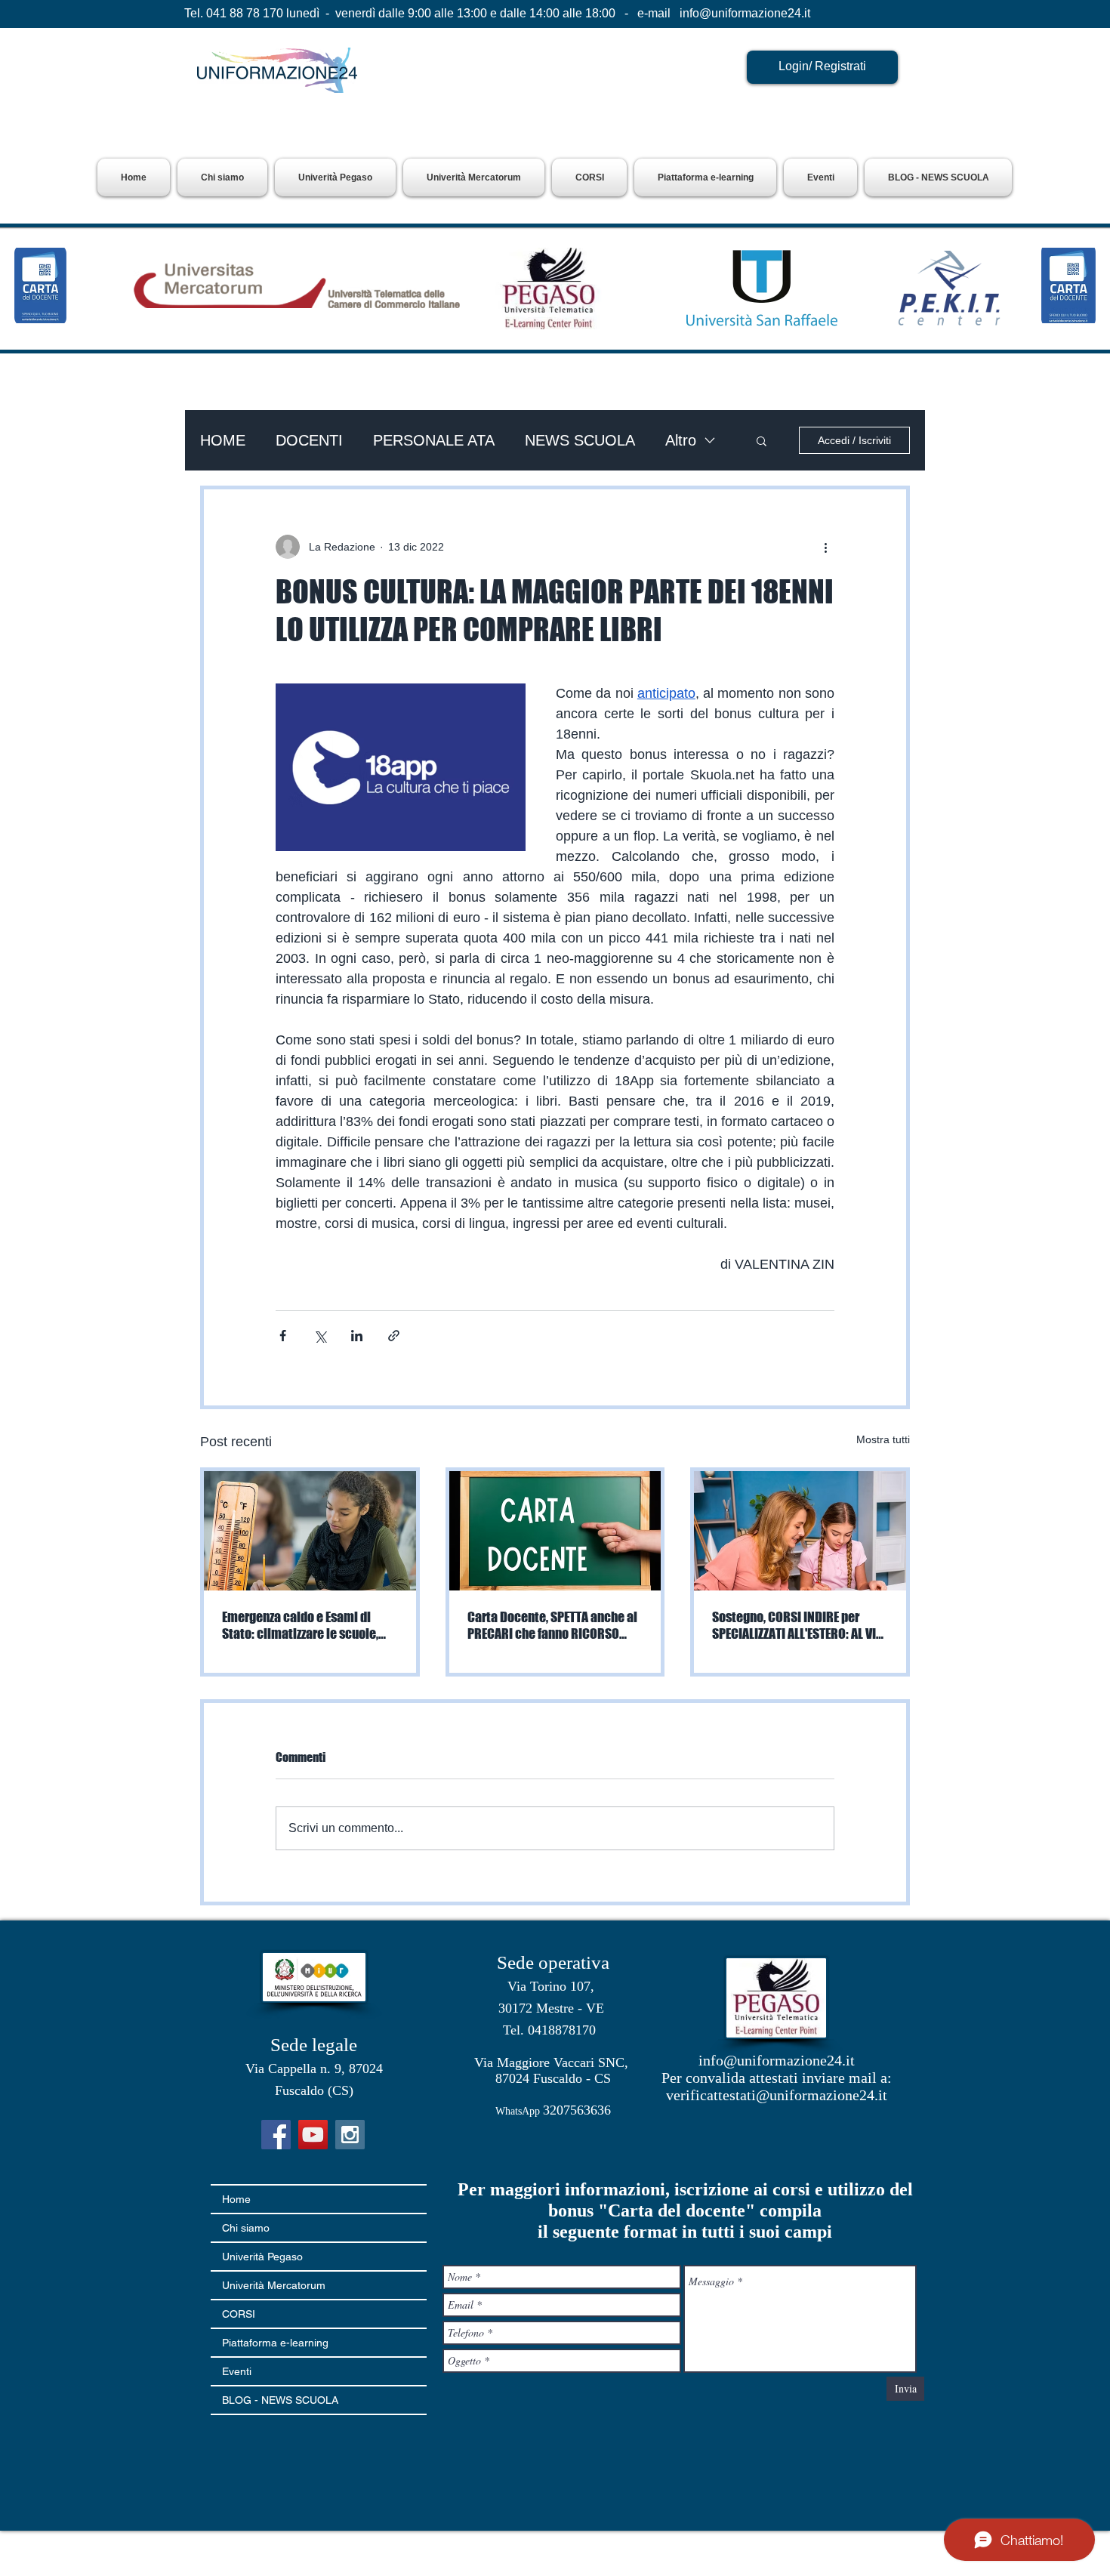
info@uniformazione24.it (745, 13)
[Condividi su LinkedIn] (357, 1336)
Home (236, 2199)
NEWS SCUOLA (580, 440)
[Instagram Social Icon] (350, 2135)
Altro (681, 440)
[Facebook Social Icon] (276, 2135)
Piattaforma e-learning (275, 2343)
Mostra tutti (883, 1439)
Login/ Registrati (822, 66)
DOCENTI (309, 440)
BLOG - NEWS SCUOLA (280, 2400)
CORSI (239, 2314)
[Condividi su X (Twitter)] (320, 1336)
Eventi (237, 2371)
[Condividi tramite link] (394, 1336)
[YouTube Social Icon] (313, 2135)
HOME (223, 440)
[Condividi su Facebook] (283, 1336)
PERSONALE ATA (434, 440)
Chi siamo (246, 2228)
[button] (335, 177)
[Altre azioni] (825, 547)
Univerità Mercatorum (274, 2285)
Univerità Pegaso (262, 2257)
